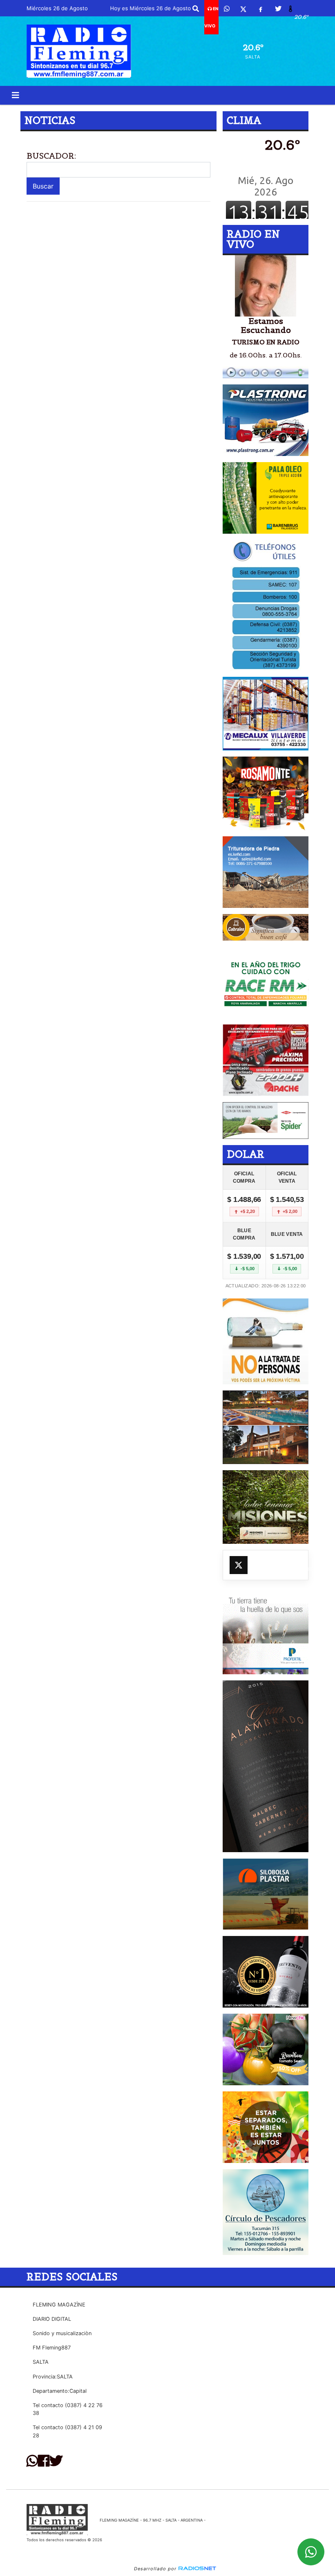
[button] (196, 9)
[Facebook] (261, 9)
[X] (243, 9)
